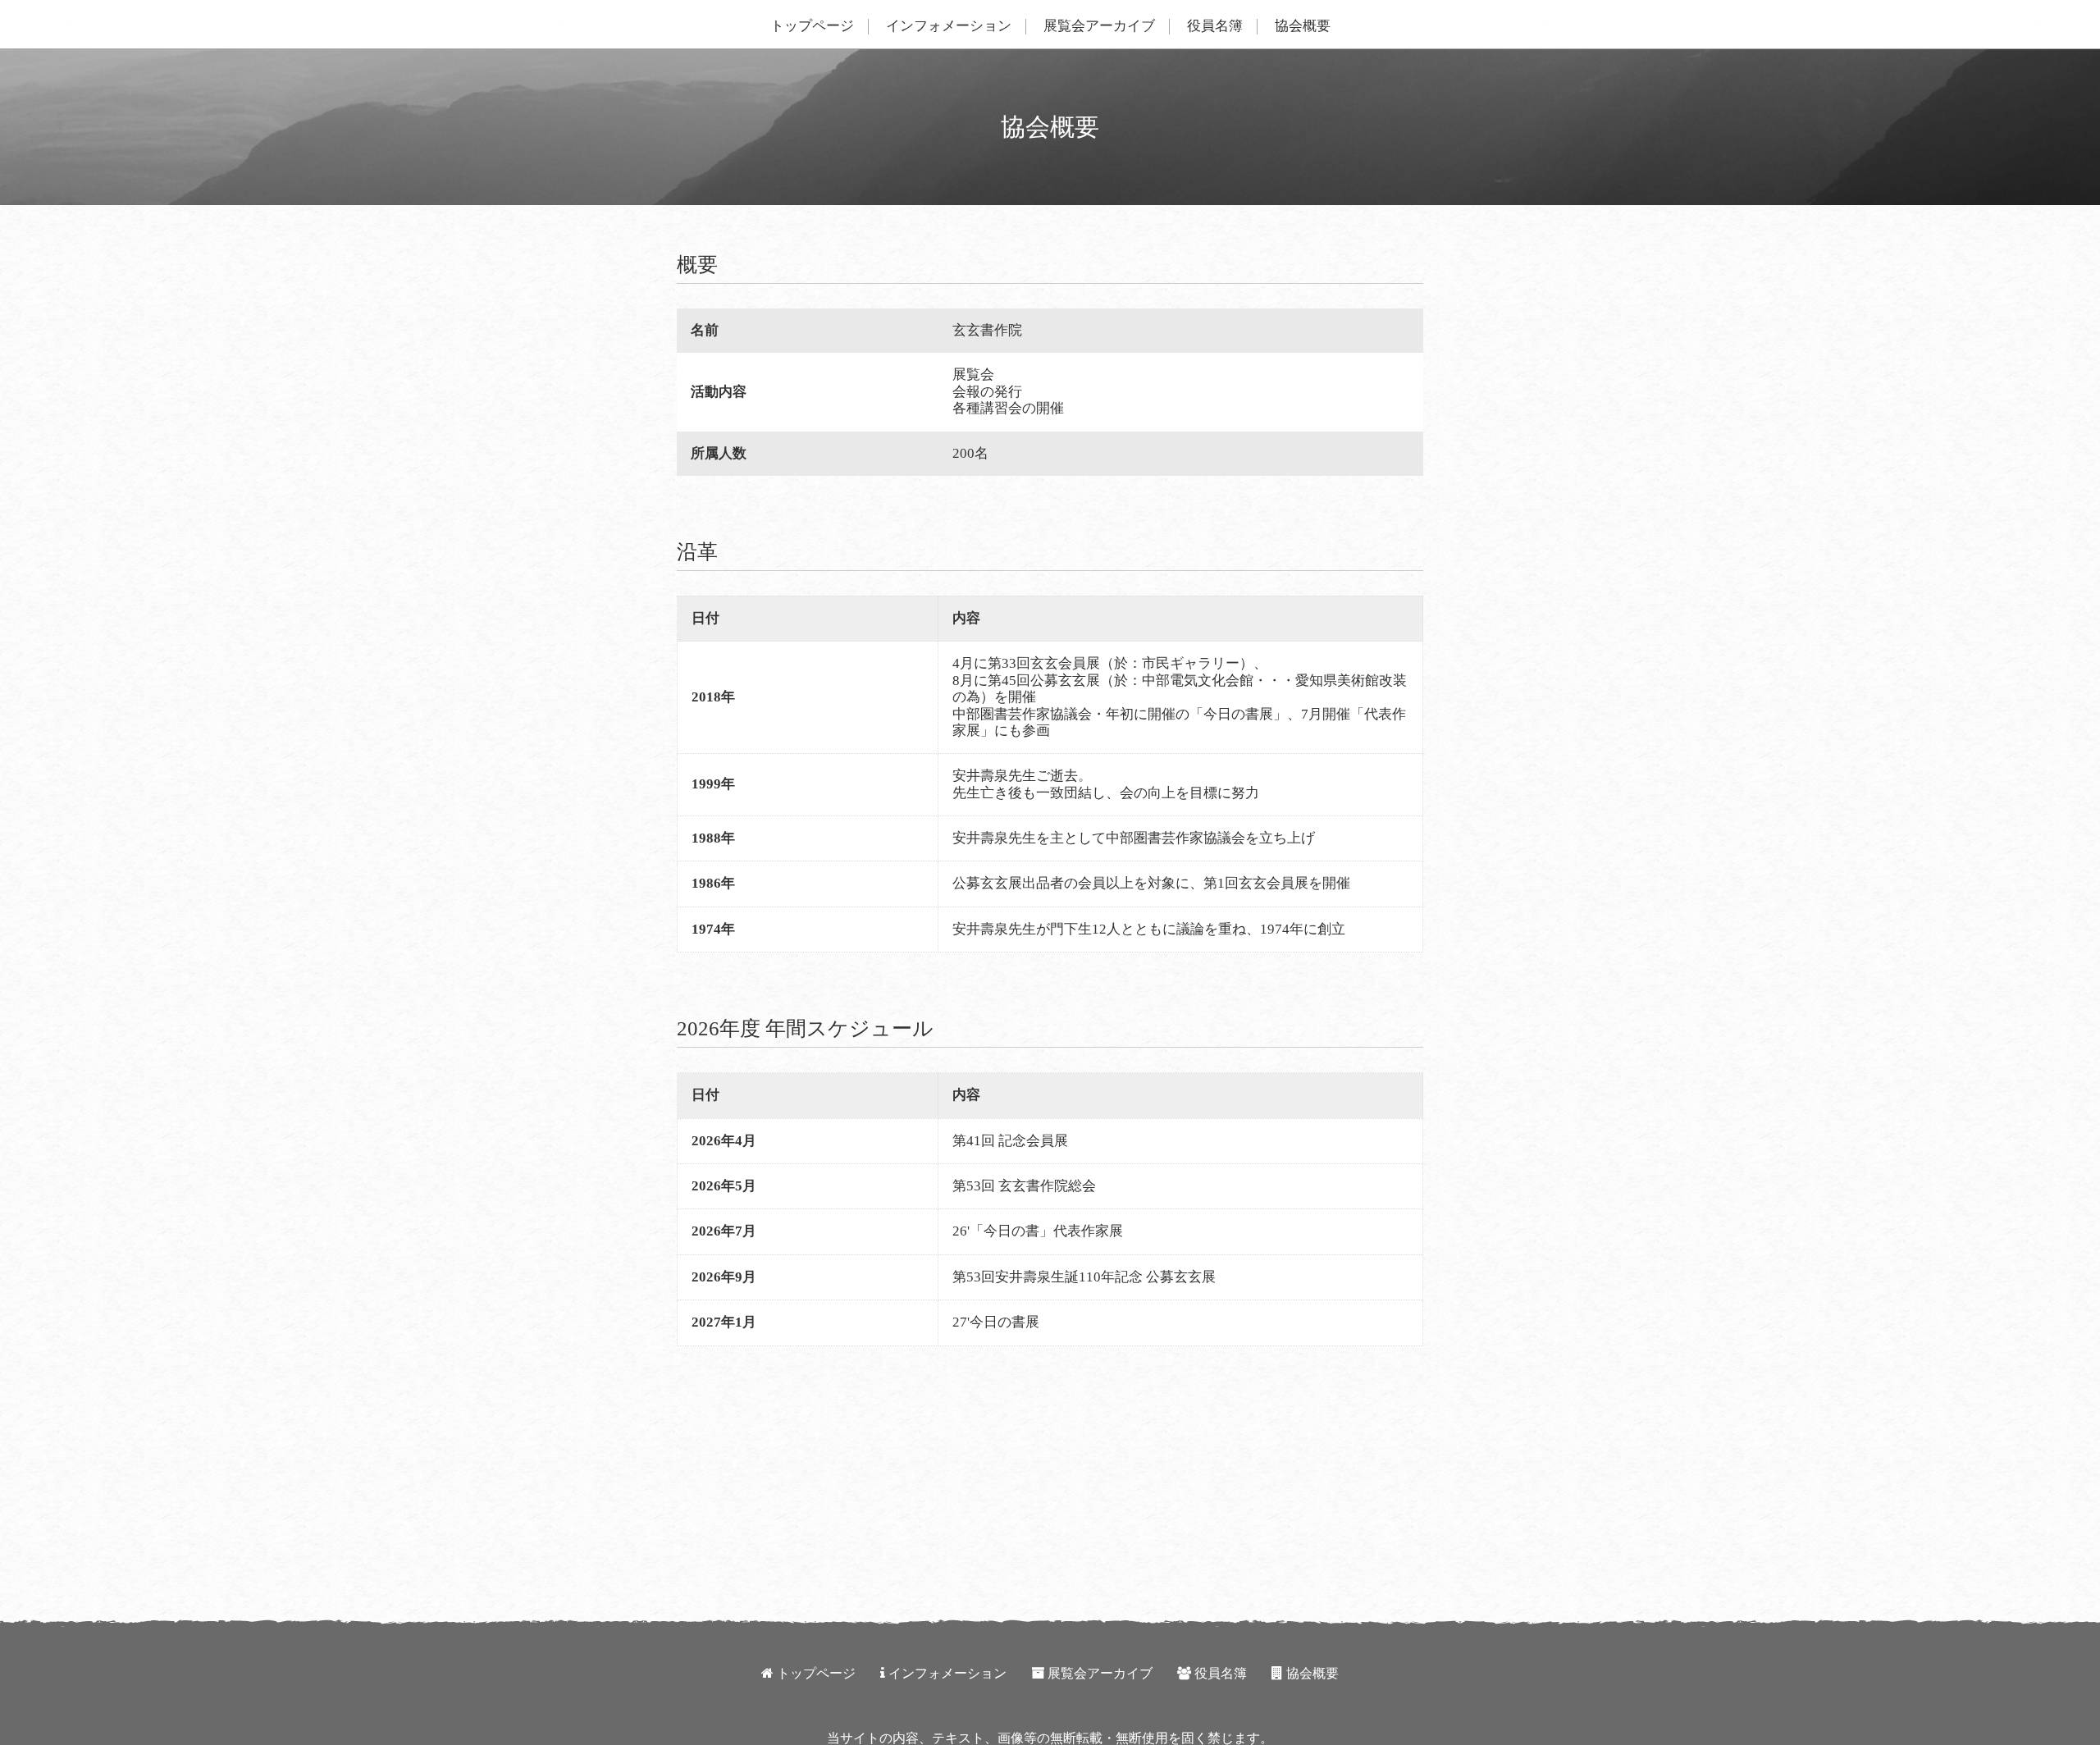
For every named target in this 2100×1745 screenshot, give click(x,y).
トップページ (812, 26)
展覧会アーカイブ (1099, 26)
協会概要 (1303, 26)
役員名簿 (1215, 26)
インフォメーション (949, 26)
